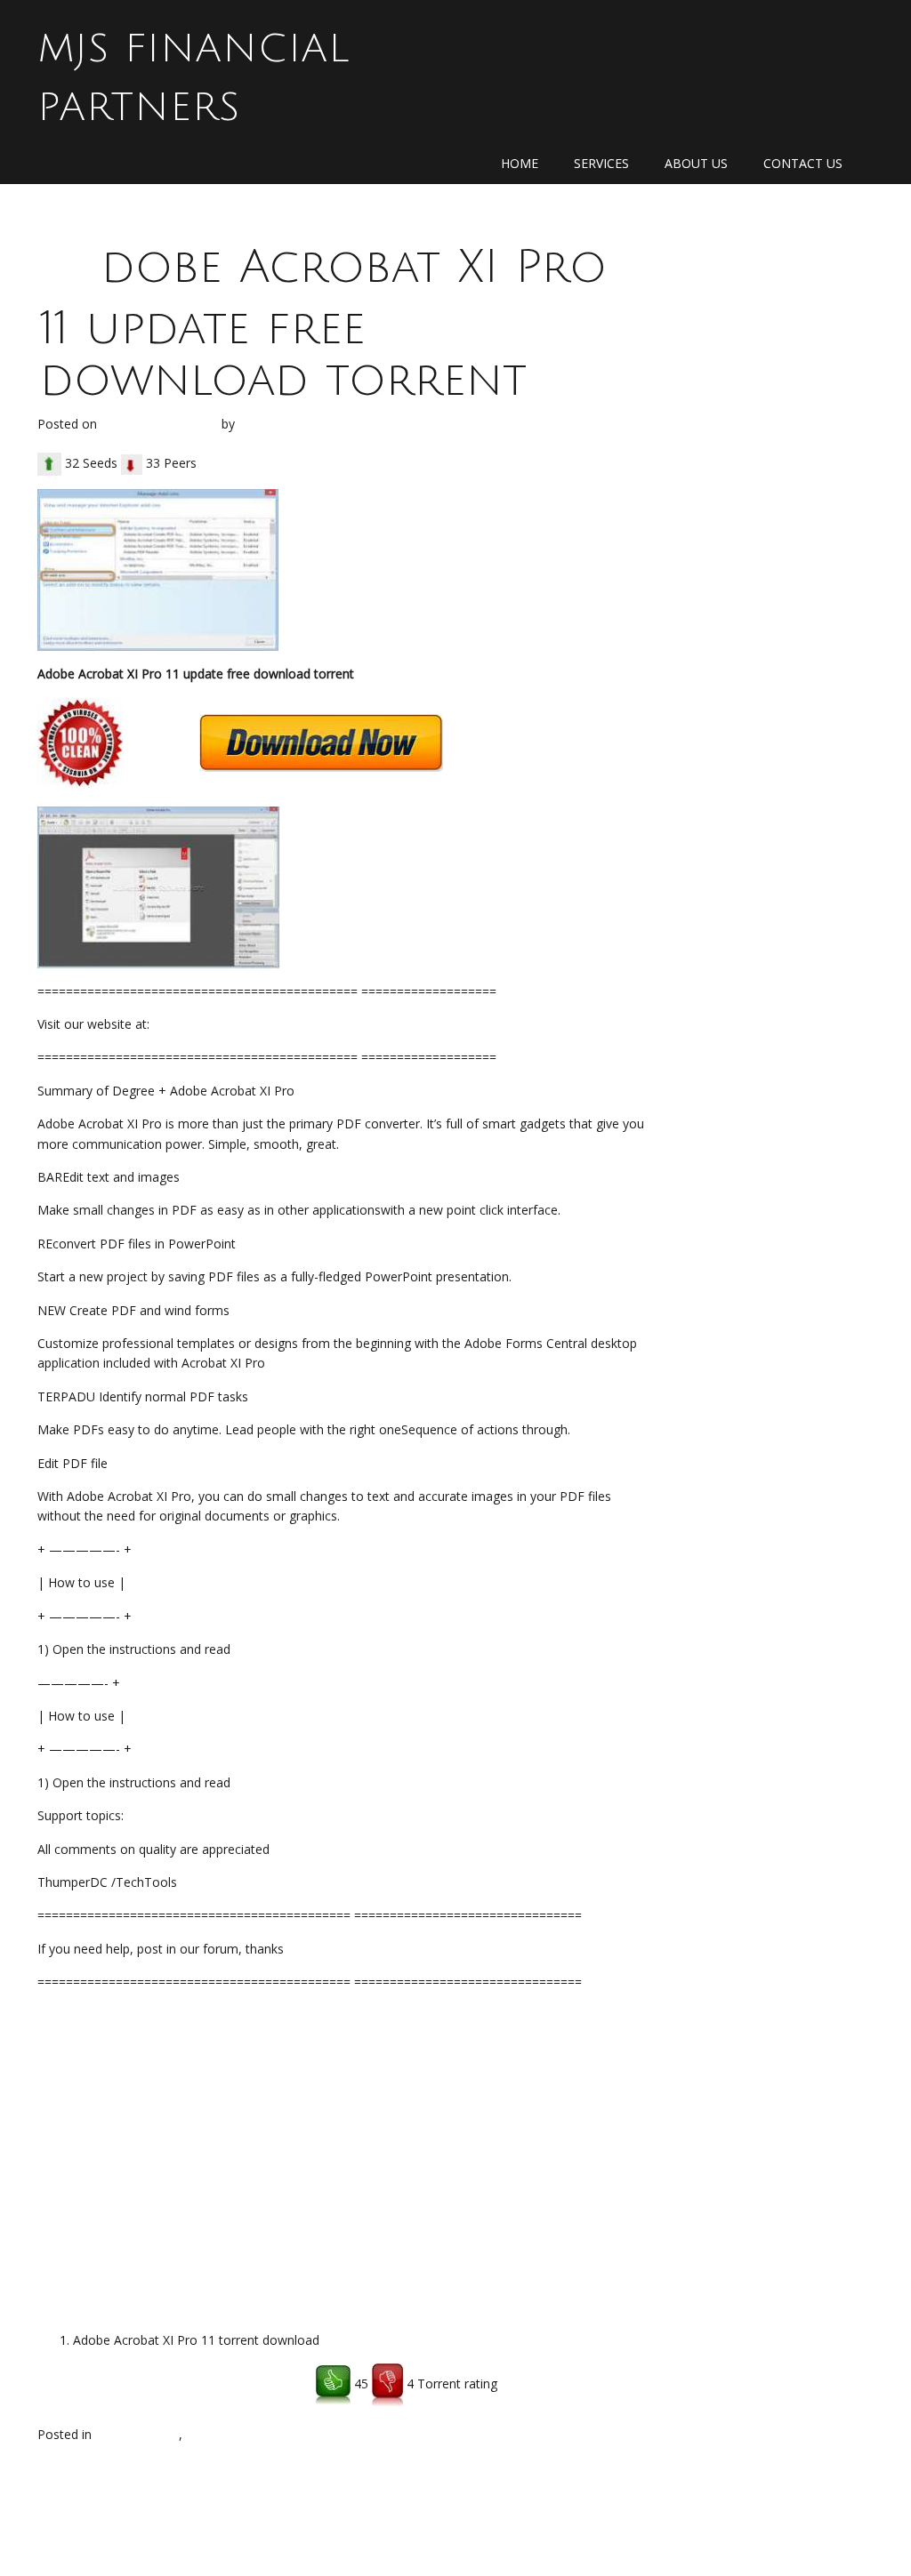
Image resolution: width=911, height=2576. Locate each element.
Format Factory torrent (112, 2477)
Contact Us (803, 163)
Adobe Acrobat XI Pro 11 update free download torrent (323, 324)
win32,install (221, 2434)
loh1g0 (262, 424)
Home (520, 163)
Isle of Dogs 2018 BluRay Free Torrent (539, 2477)
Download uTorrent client (111, 2384)
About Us (696, 163)
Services (601, 163)
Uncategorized (137, 2434)
